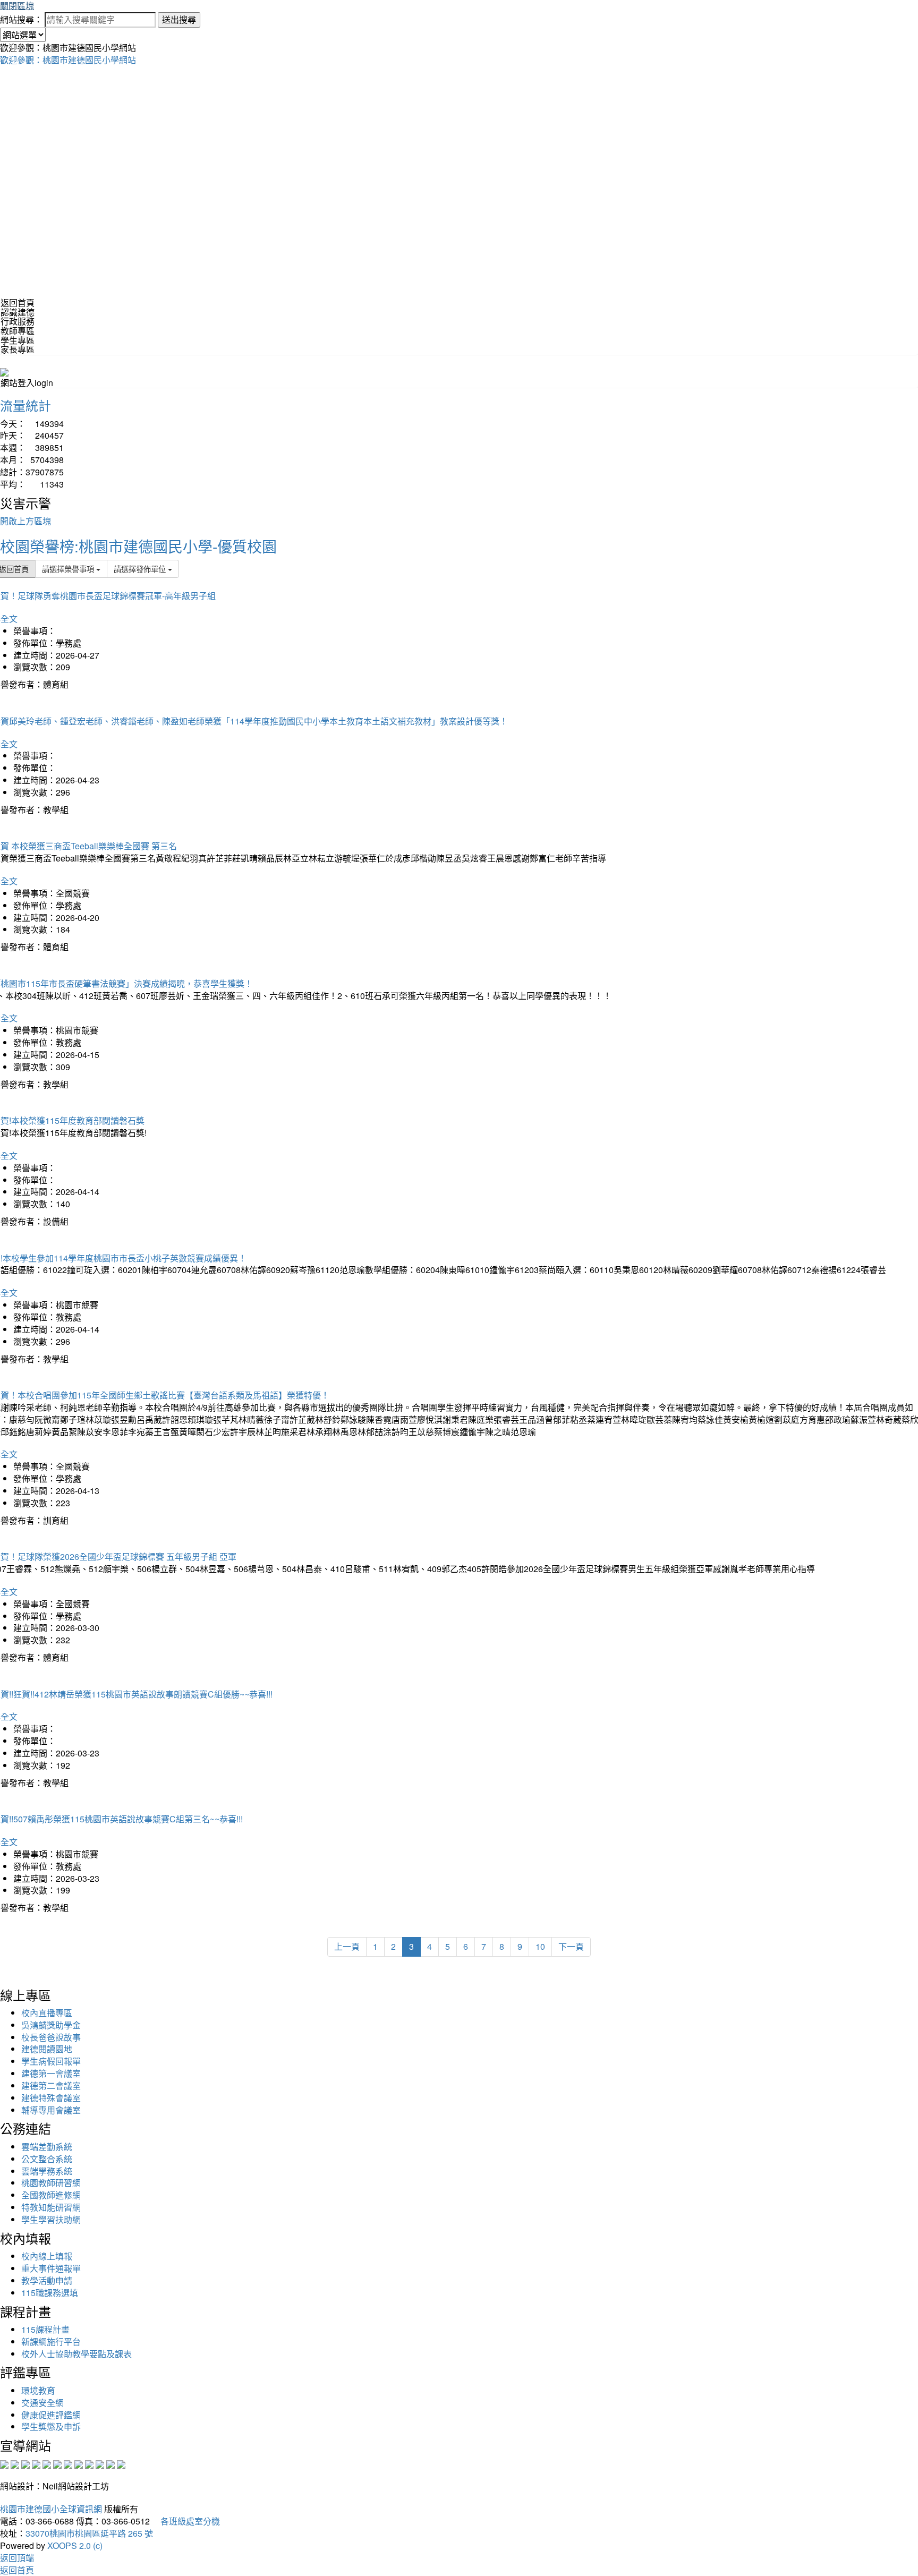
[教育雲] (89, 2464)
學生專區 (18, 340)
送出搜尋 (179, 19)
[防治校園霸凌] (68, 2464)
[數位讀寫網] (79, 2464)
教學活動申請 (47, 2280)
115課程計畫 (45, 2329)
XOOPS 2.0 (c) (75, 2545)
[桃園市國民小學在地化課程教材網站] (15, 2464)
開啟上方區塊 (25, 521)
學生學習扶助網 (51, 2219)
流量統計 (25, 405)
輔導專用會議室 (51, 2110)
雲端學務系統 (47, 2171)
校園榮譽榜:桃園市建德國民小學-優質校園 (138, 546)
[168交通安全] (4, 2464)
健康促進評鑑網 (51, 2415)
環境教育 (38, 2390)
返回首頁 (18, 302)
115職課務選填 (50, 2293)
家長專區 (18, 349)
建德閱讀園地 (47, 2049)
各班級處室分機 (186, 2521)
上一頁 (347, 1946)
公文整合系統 (47, 2159)
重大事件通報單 (51, 2268)
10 (540, 1946)
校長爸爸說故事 (51, 2037)
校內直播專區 (47, 2013)
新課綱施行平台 (51, 2342)
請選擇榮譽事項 (69, 569)
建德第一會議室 (51, 2073)
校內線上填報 (47, 2256)
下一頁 (571, 1946)
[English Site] (4, 371)
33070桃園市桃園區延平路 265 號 (89, 2533)
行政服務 (18, 321)
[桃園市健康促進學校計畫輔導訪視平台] (121, 2464)
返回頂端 (17, 2558)
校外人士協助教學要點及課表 (76, 2354)
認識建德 (18, 312)
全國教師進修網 (51, 2195)
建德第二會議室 (51, 2085)
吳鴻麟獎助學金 (51, 2025)
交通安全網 (42, 2403)
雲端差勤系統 (47, 2147)
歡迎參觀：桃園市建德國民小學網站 (68, 60)
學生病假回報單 (51, 2061)
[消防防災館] (47, 2464)
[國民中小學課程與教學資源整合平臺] (110, 2464)
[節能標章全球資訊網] (57, 2464)
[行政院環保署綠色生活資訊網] (36, 2464)
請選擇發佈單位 (141, 569)
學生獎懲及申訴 (51, 2426)
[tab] (459, 312)
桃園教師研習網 (51, 2183)
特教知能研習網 (51, 2207)
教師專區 (18, 331)
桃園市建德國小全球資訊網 (51, 2509)
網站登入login (27, 383)
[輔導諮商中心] (100, 2464)
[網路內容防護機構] (25, 2464)
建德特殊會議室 (51, 2098)
